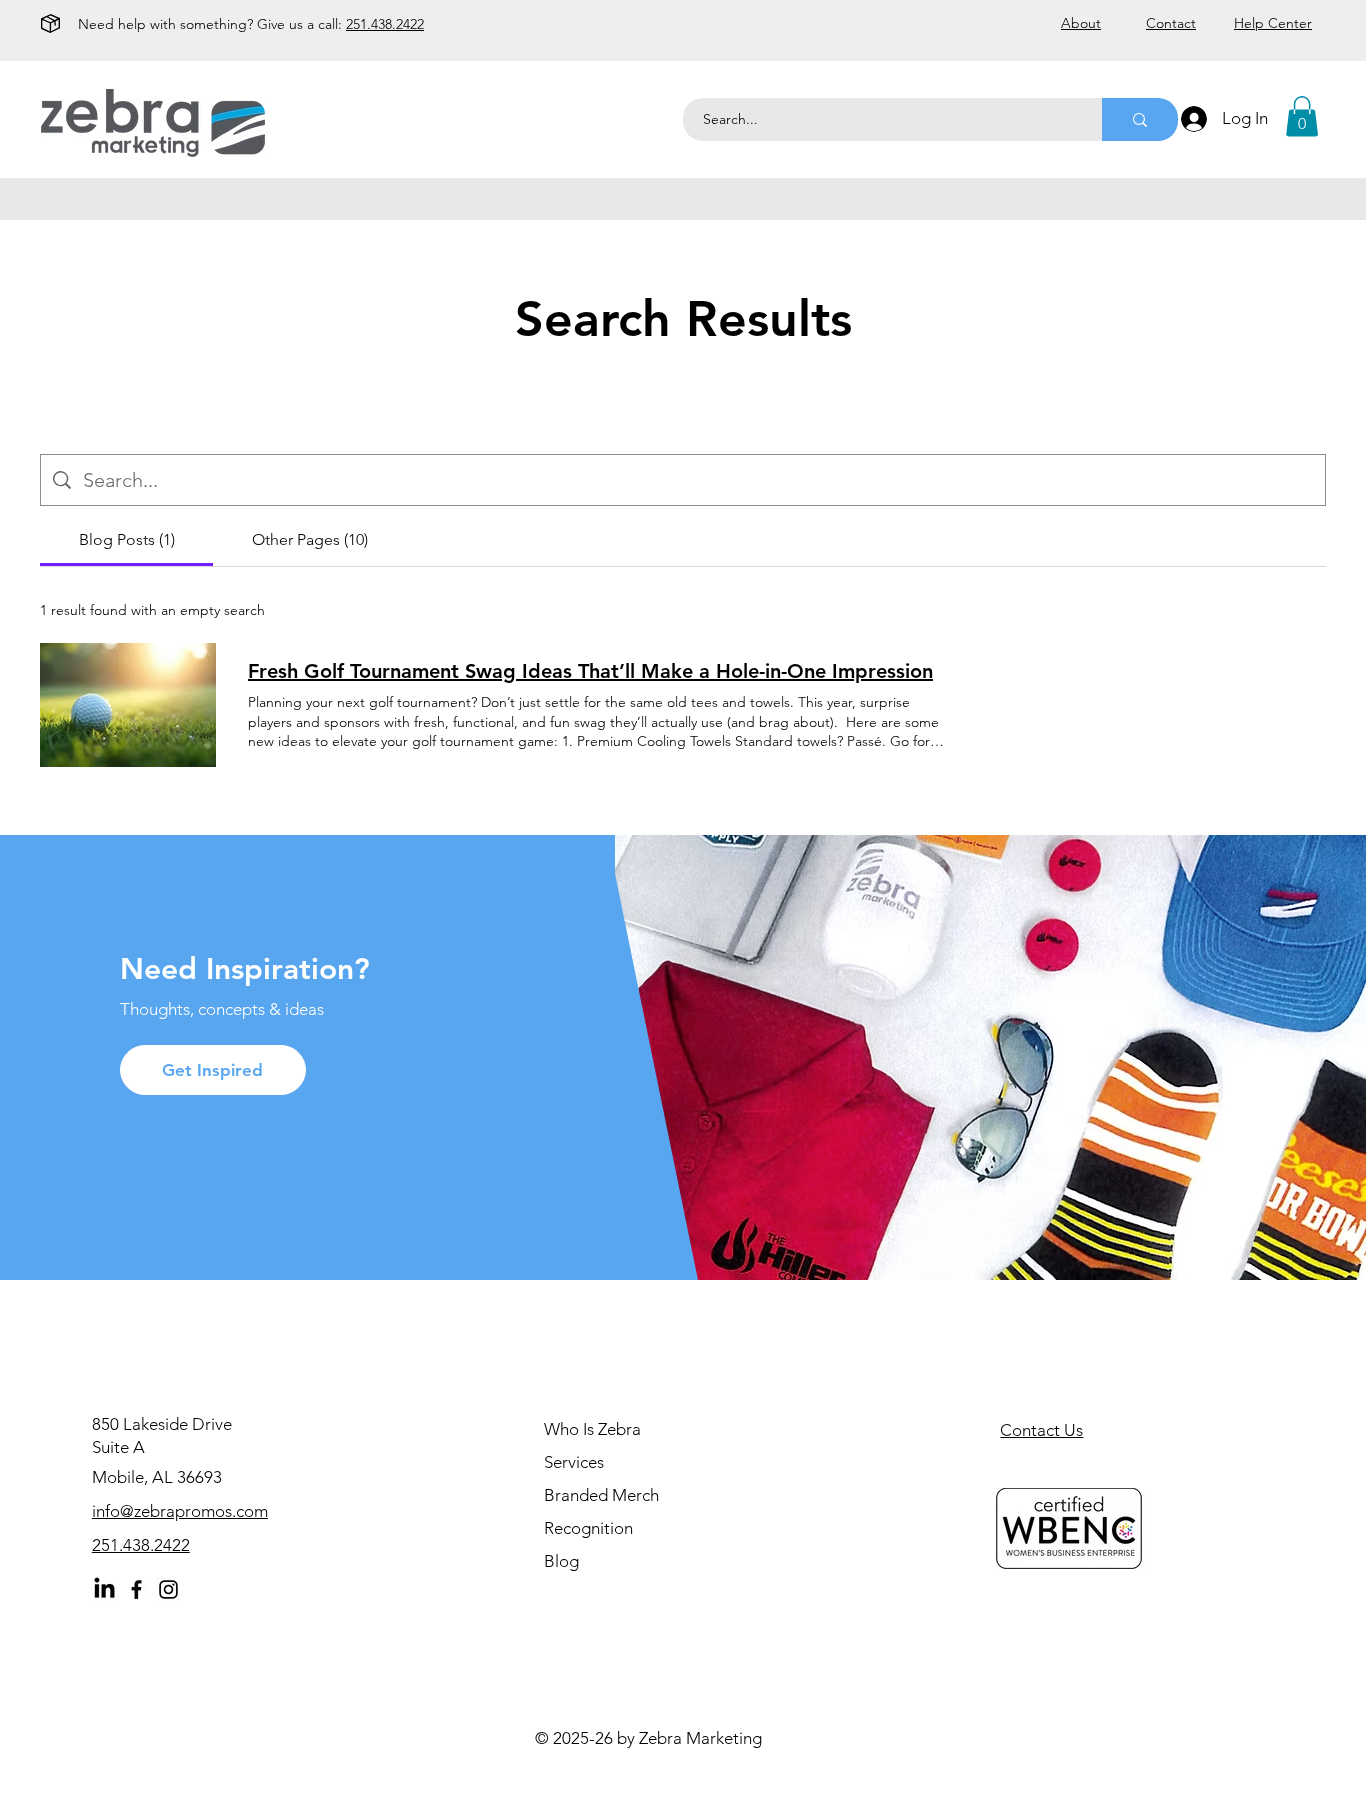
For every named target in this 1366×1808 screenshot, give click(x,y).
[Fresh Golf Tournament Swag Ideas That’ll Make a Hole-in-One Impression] (128, 705)
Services (574, 1462)
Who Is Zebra (592, 1429)
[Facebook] (136, 1589)
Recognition (588, 1528)
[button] (1302, 116)
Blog (561, 1561)
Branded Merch (601, 1495)
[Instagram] (168, 1589)
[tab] (126, 540)
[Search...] (1140, 119)
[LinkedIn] (104, 1589)
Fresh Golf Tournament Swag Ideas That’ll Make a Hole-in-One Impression (590, 671)
